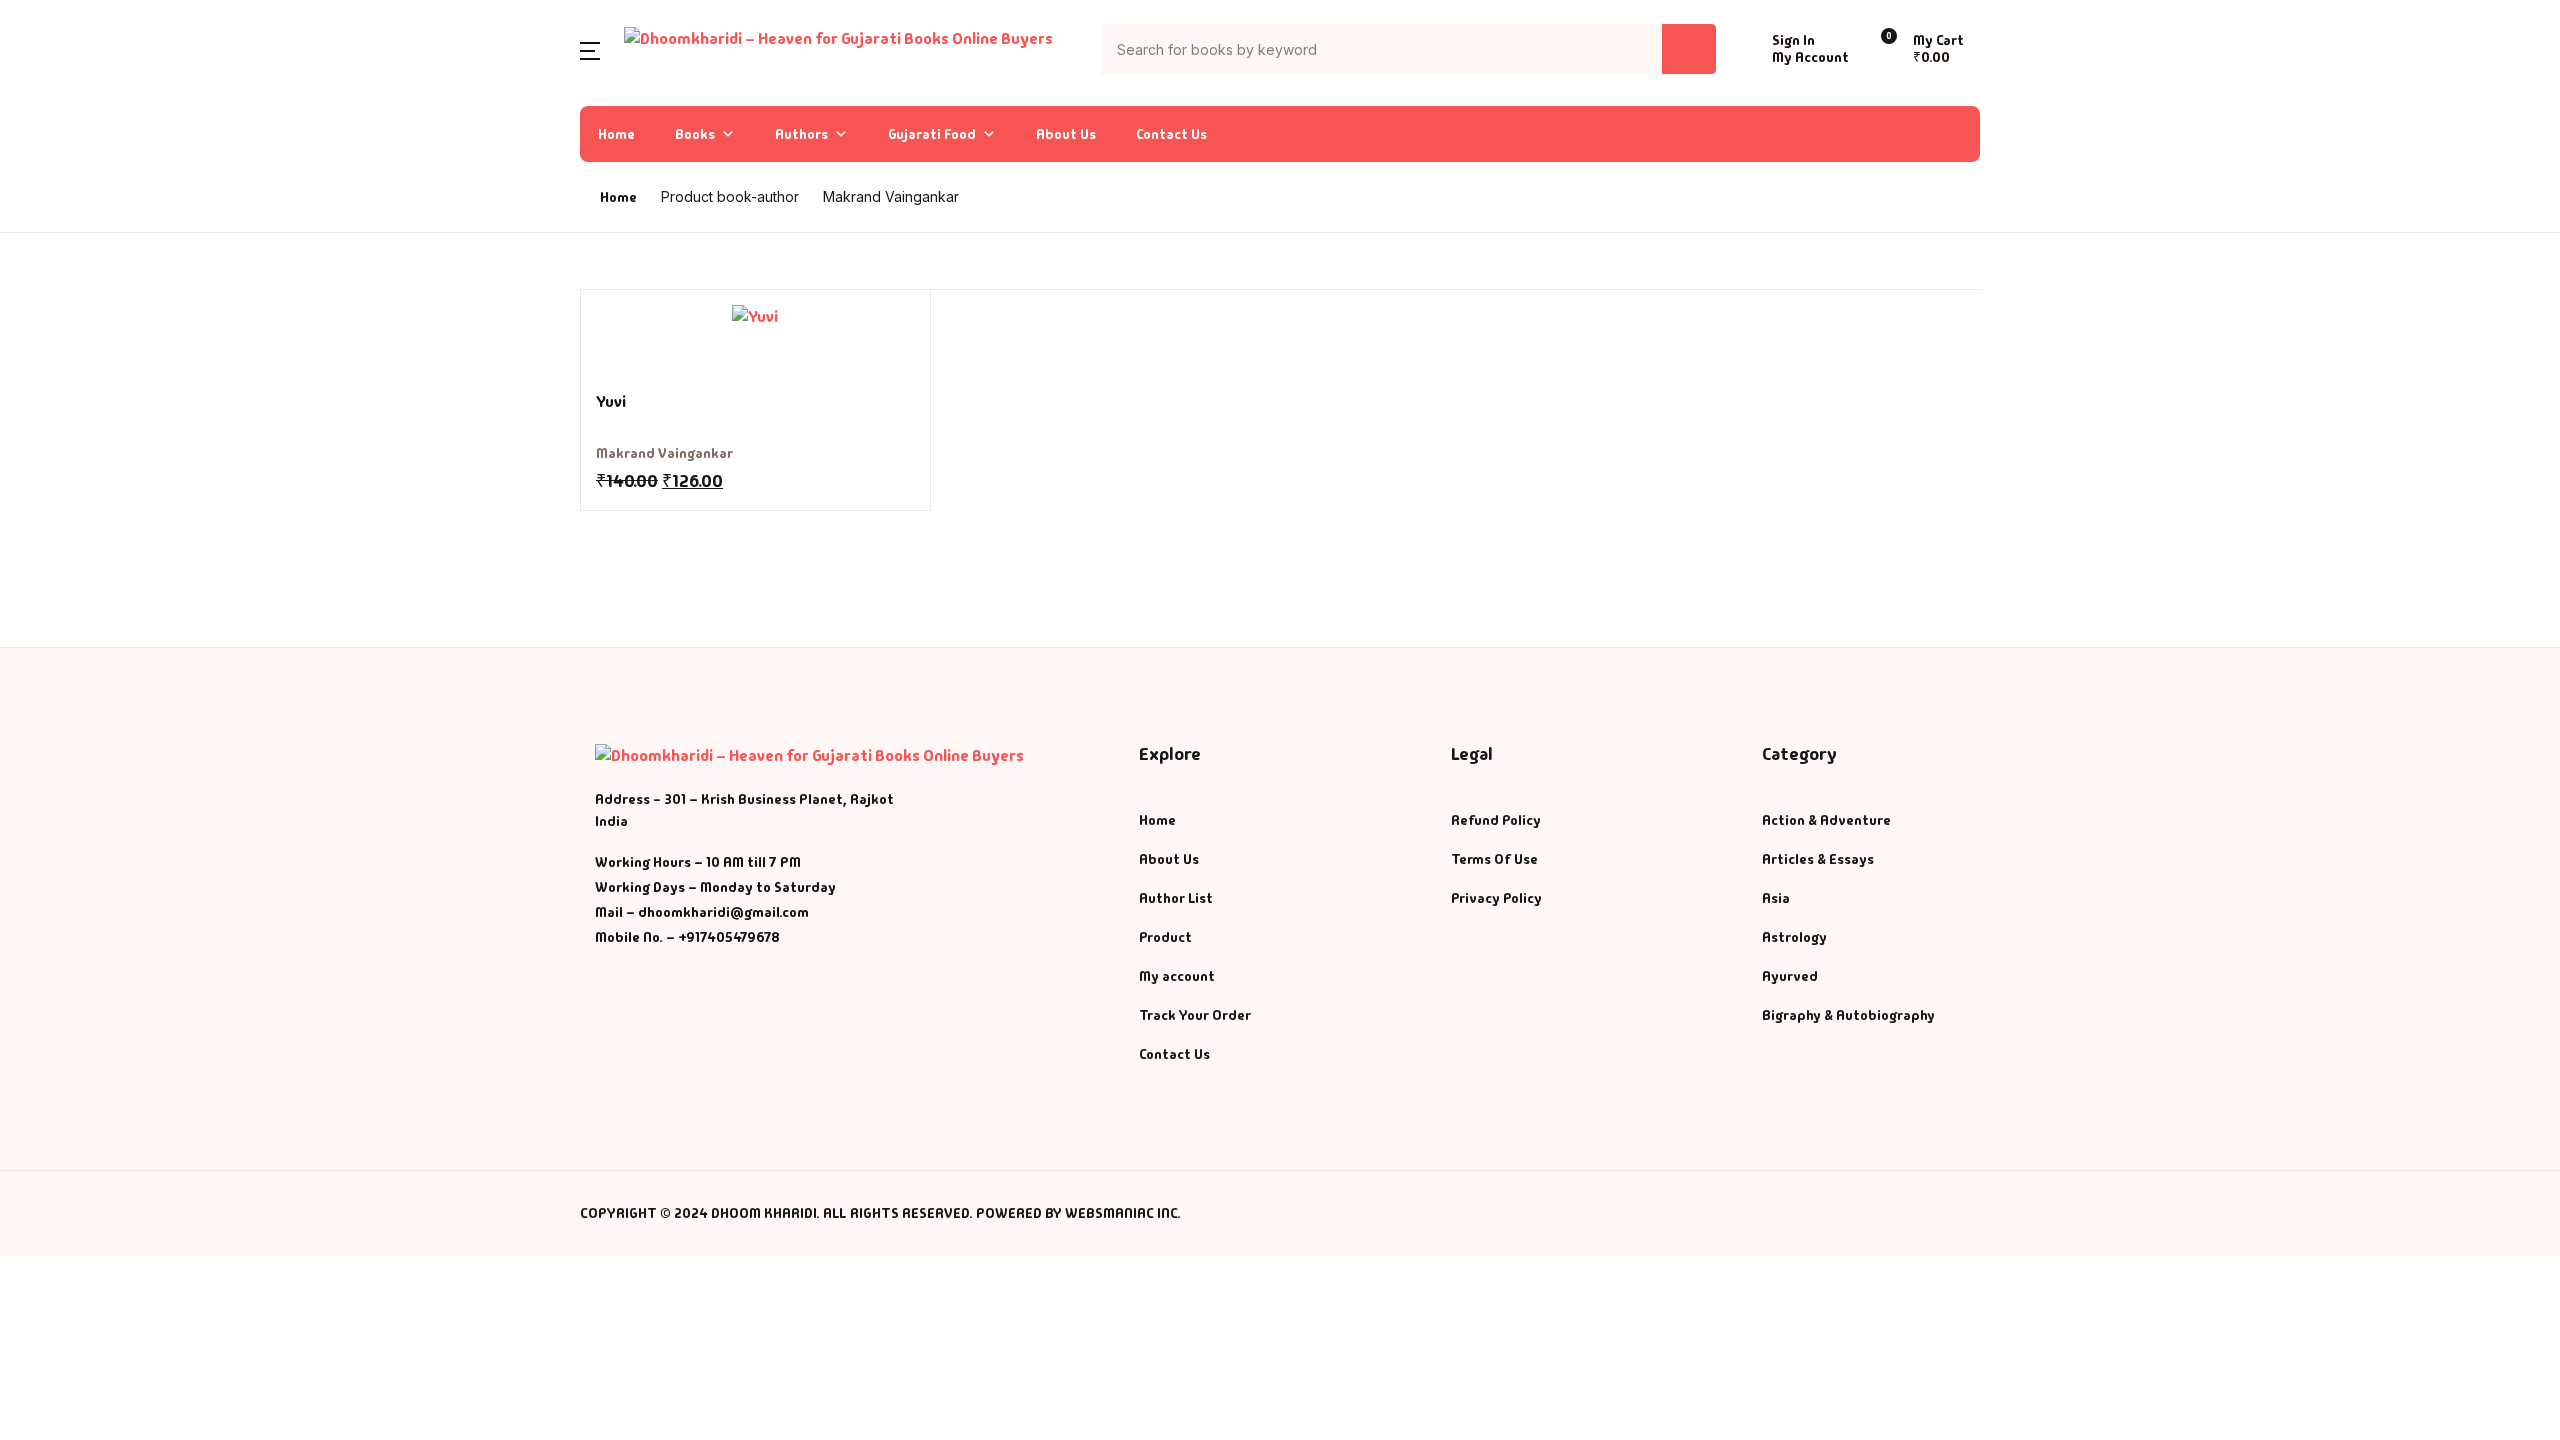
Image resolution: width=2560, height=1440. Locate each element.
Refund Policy (1496, 820)
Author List (71, 224)
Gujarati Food (932, 134)
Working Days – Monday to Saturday (715, 887)
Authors (801, 134)
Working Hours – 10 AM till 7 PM (698, 862)
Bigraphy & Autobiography (1848, 1015)
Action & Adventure (1826, 820)
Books (695, 134)
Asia (1776, 898)
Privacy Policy (1496, 898)
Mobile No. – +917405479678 (687, 937)
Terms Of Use (1494, 859)
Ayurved (1790, 976)
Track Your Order (1195, 1015)
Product (1165, 937)
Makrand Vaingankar (664, 453)
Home (616, 134)
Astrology (1794, 937)
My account (1177, 976)
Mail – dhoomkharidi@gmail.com (702, 912)
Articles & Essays (1818, 859)
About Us (1066, 134)
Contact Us (1171, 134)
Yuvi (611, 401)
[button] (590, 49)
